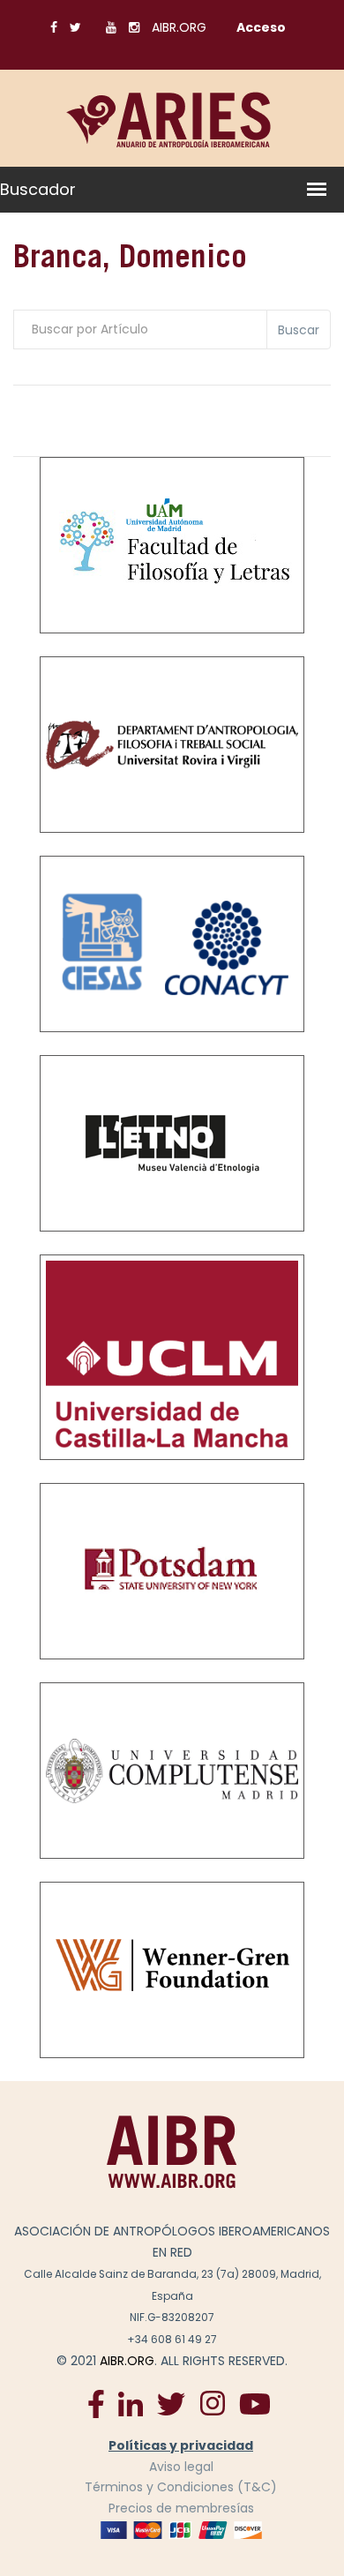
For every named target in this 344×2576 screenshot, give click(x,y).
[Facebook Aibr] (96, 2403)
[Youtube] (255, 2403)
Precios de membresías (181, 2508)
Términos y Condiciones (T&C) (181, 2487)
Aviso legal (181, 2467)
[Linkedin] (131, 2403)
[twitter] (171, 2403)
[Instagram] (212, 2403)
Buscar (299, 330)
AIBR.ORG (179, 27)
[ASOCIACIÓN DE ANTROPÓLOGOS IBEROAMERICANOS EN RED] (172, 2152)
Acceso (261, 27)
